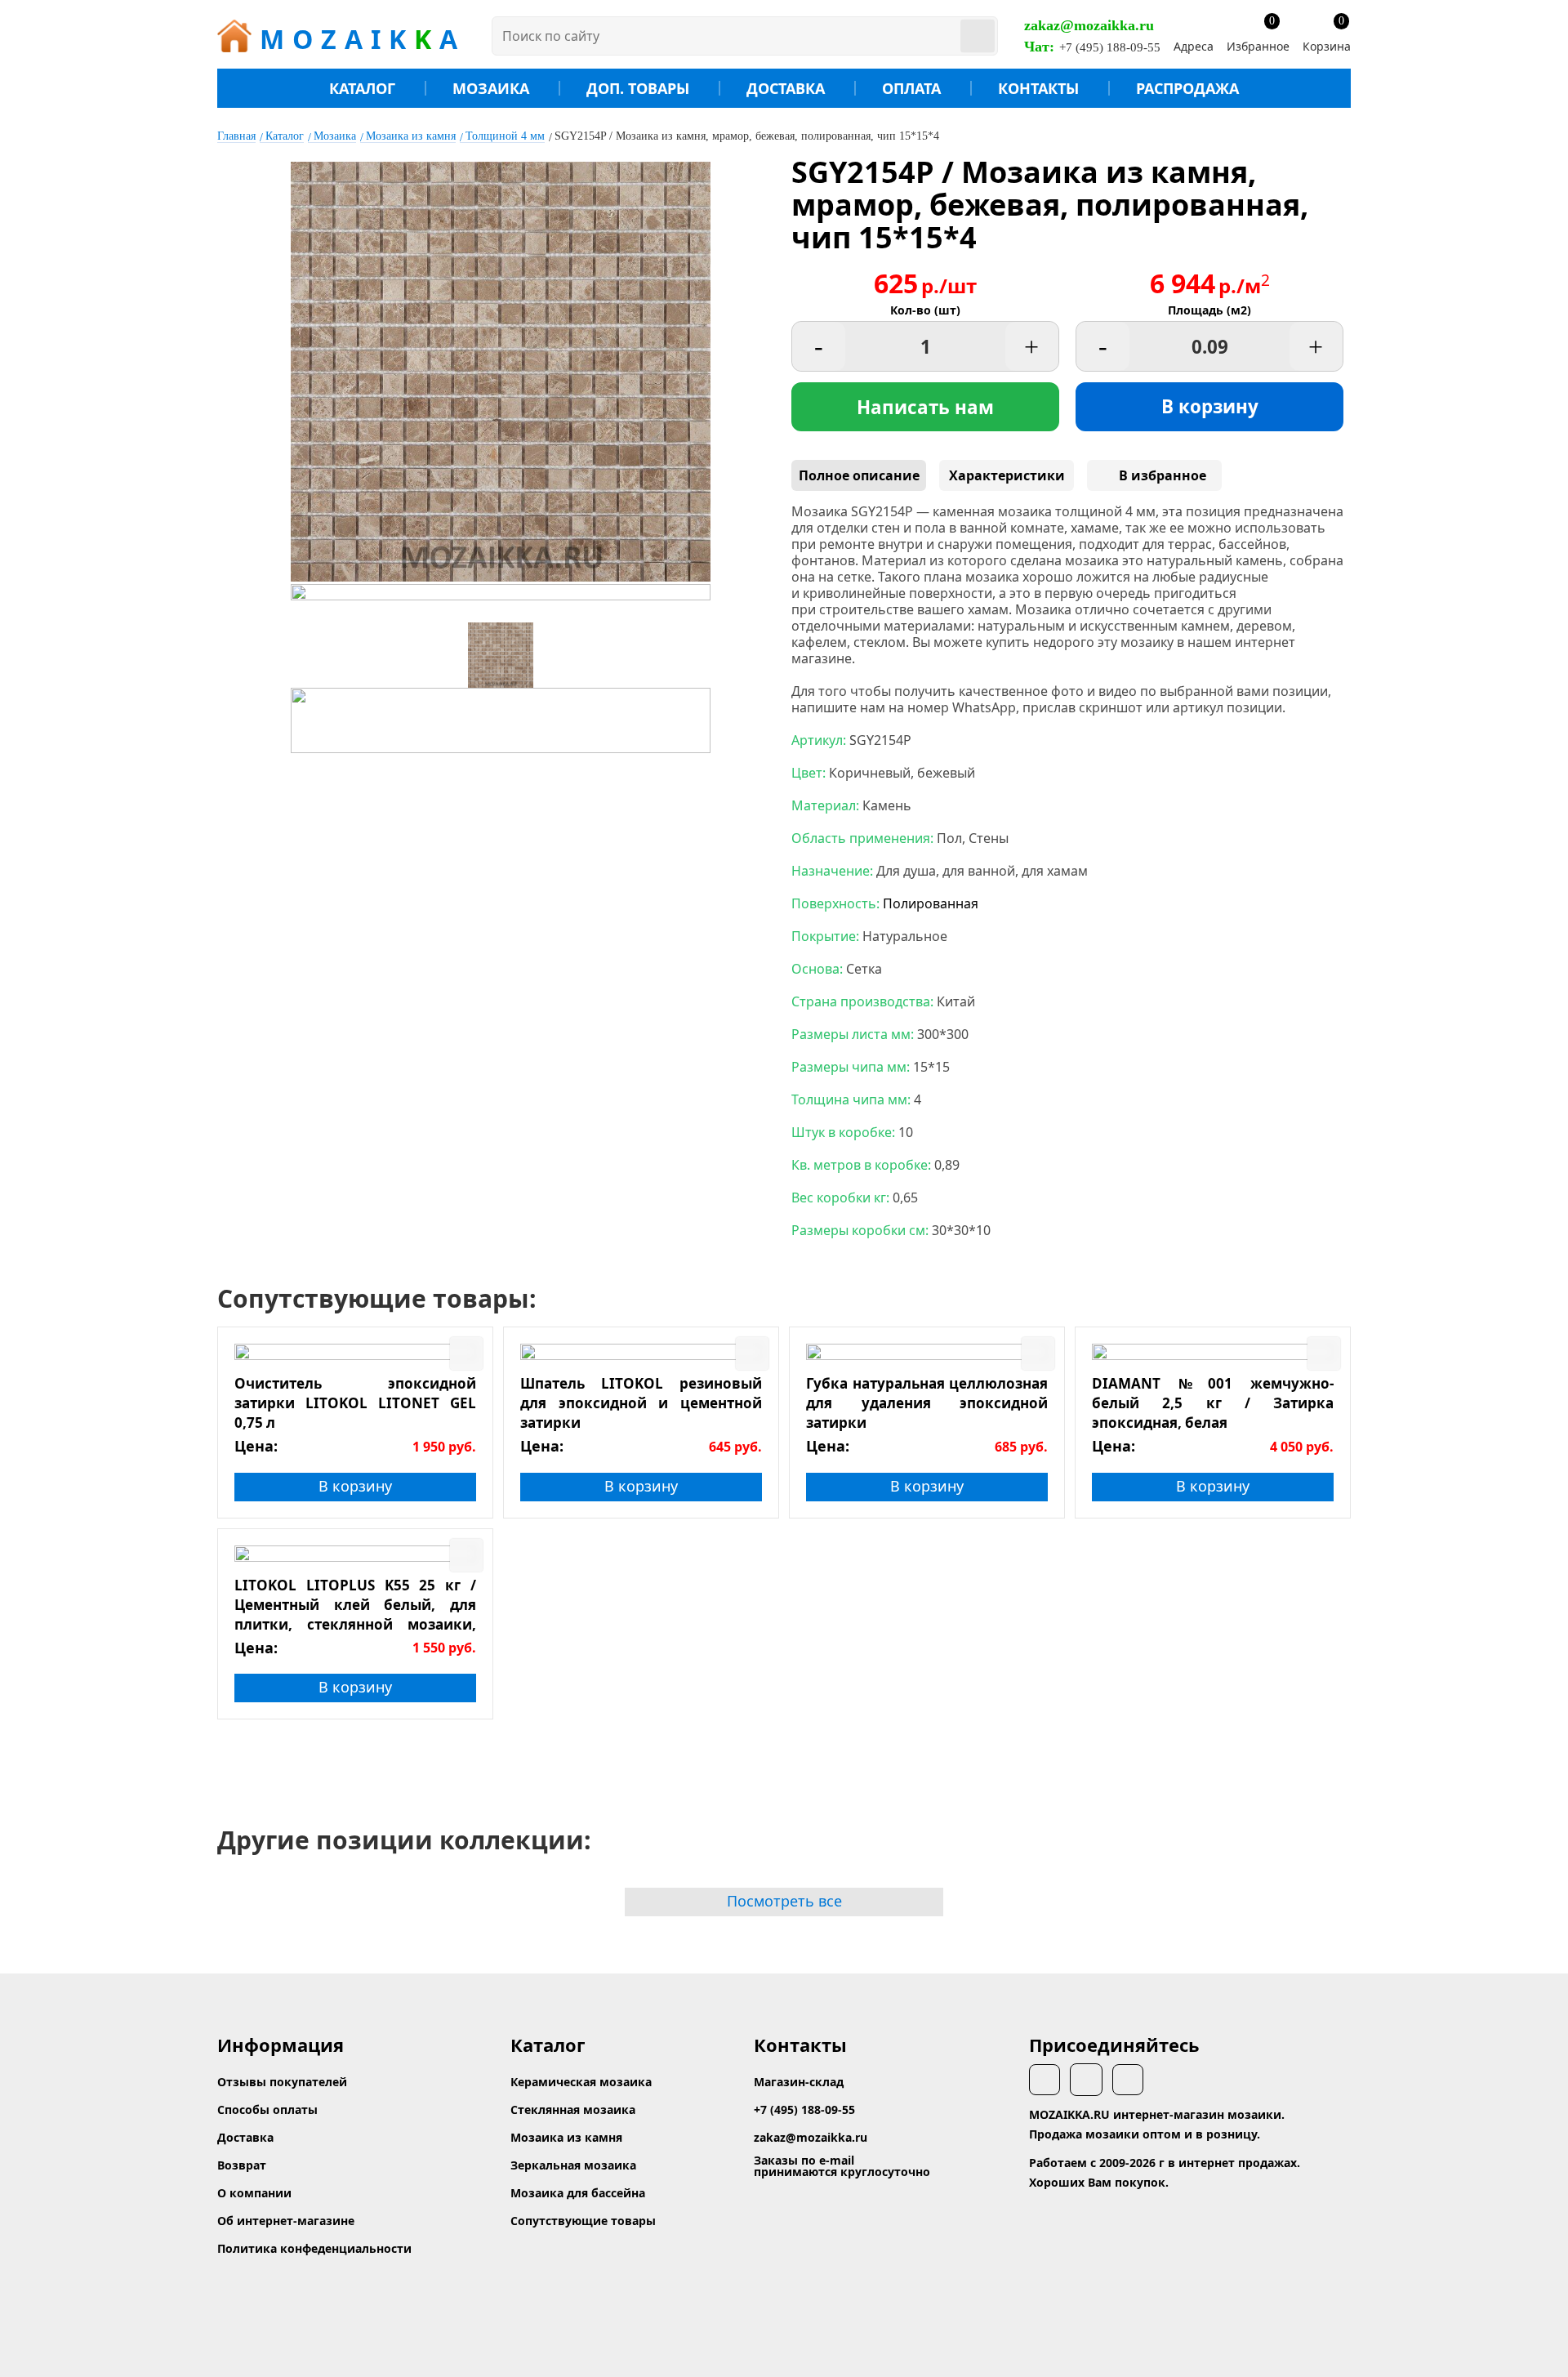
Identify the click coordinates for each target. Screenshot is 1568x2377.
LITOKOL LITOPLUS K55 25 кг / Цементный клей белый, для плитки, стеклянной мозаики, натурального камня (355, 1604)
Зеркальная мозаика (573, 2165)
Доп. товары (638, 88)
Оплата (911, 88)
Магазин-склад (799, 2082)
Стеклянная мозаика (573, 2109)
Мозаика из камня (411, 136)
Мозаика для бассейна (578, 2193)
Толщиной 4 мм (505, 136)
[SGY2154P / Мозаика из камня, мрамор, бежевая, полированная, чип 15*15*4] (501, 577)
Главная (236, 136)
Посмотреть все (784, 1901)
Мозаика (491, 88)
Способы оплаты (267, 2109)
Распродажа (1187, 88)
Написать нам (925, 407)
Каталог (362, 88)
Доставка (786, 88)
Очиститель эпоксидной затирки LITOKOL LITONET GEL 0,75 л (355, 1403)
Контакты (1038, 88)
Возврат (242, 2165)
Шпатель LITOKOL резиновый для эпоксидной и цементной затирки (641, 1403)
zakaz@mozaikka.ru (1089, 25)
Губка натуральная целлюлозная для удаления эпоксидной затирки (927, 1403)
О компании (254, 2193)
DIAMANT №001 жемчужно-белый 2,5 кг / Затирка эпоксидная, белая (1213, 1403)
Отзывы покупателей (282, 2082)
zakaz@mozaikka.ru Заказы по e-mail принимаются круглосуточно (842, 2154)
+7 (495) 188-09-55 (1110, 47)
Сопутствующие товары (583, 2221)
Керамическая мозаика (581, 2082)
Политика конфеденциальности (314, 2248)
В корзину (1210, 406)
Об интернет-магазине (286, 2221)
